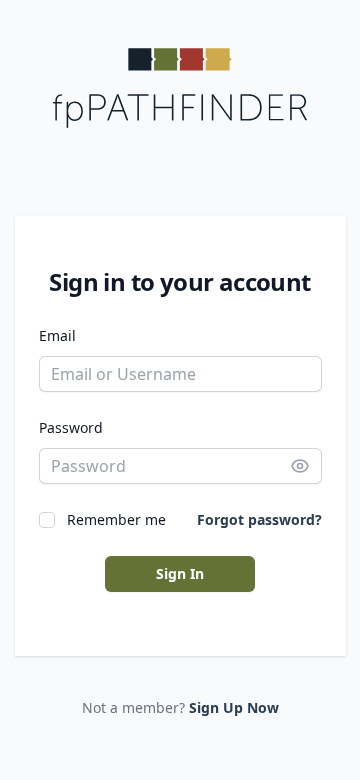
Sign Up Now (234, 707)
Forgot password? (259, 519)
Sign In (180, 573)
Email (57, 335)
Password (71, 427)
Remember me (116, 519)
